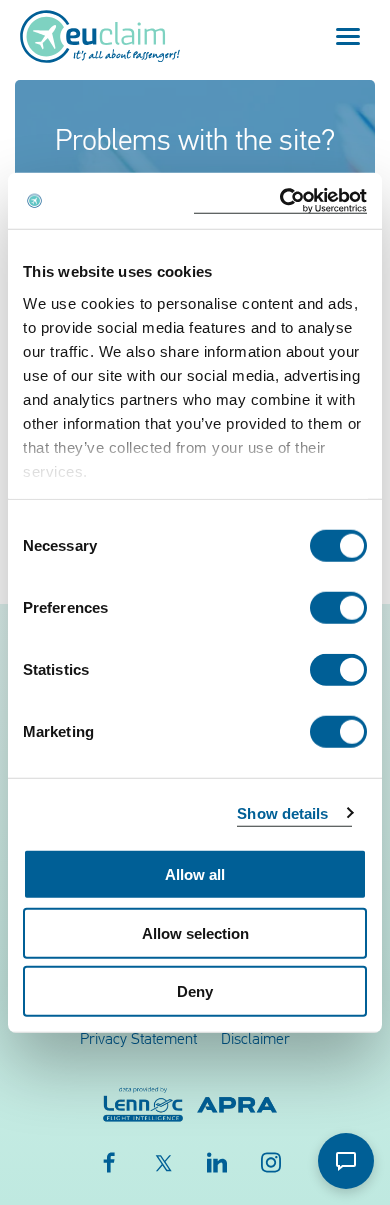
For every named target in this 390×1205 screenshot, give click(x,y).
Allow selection (195, 932)
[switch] (338, 608)
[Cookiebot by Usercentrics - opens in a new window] (280, 200)
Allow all (195, 874)
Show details (282, 812)
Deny (195, 991)
